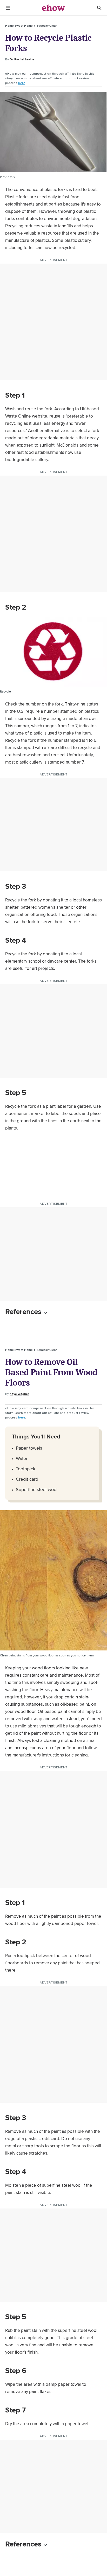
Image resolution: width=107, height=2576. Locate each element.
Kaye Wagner (19, 1394)
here (22, 83)
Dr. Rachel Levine (22, 59)
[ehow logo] (53, 8)
